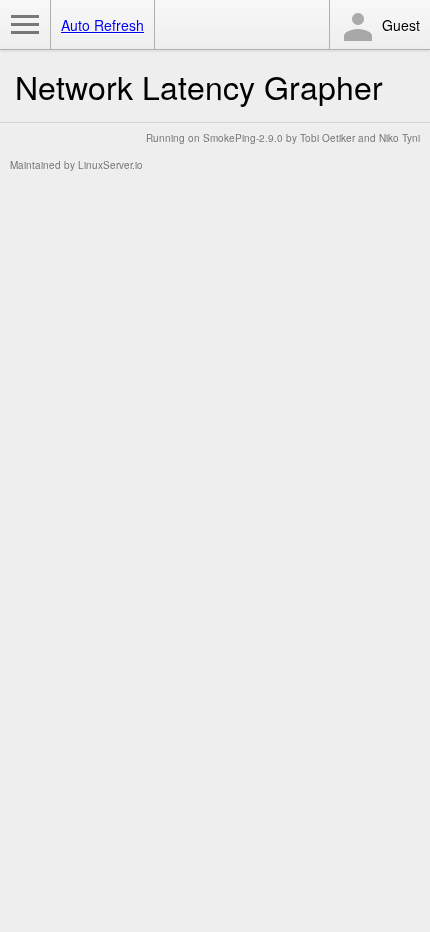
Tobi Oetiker (327, 138)
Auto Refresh (102, 25)
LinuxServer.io (110, 165)
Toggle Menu (25, 25)
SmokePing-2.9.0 (243, 138)
